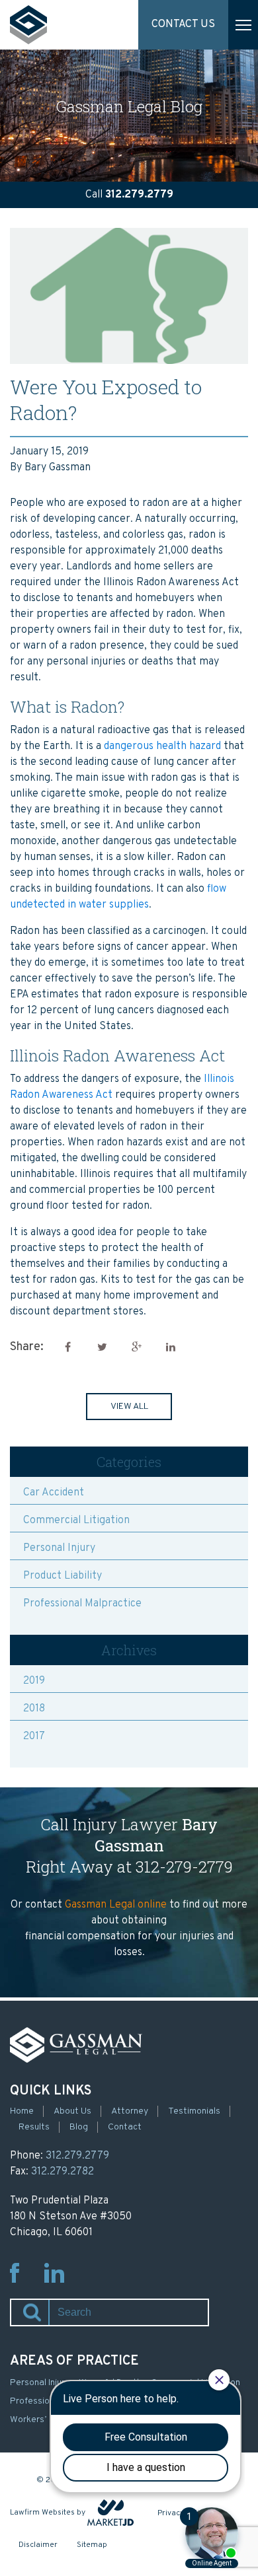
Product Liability (63, 1576)
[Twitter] (102, 1347)
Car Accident (54, 1493)
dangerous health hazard (162, 746)
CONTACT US (183, 24)
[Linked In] (171, 1347)
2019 (34, 1681)
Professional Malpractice (82, 1604)
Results (34, 2127)
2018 (34, 1709)
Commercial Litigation (76, 1521)
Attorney (130, 2111)
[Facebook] (67, 1347)
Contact (125, 2127)
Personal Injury (59, 1548)
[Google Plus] (136, 1347)
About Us (72, 2111)
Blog (79, 2127)
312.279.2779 (139, 195)
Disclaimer (38, 2545)
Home (22, 2111)
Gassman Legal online (116, 1905)
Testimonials (194, 2111)
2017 (34, 1736)
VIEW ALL (129, 1407)
